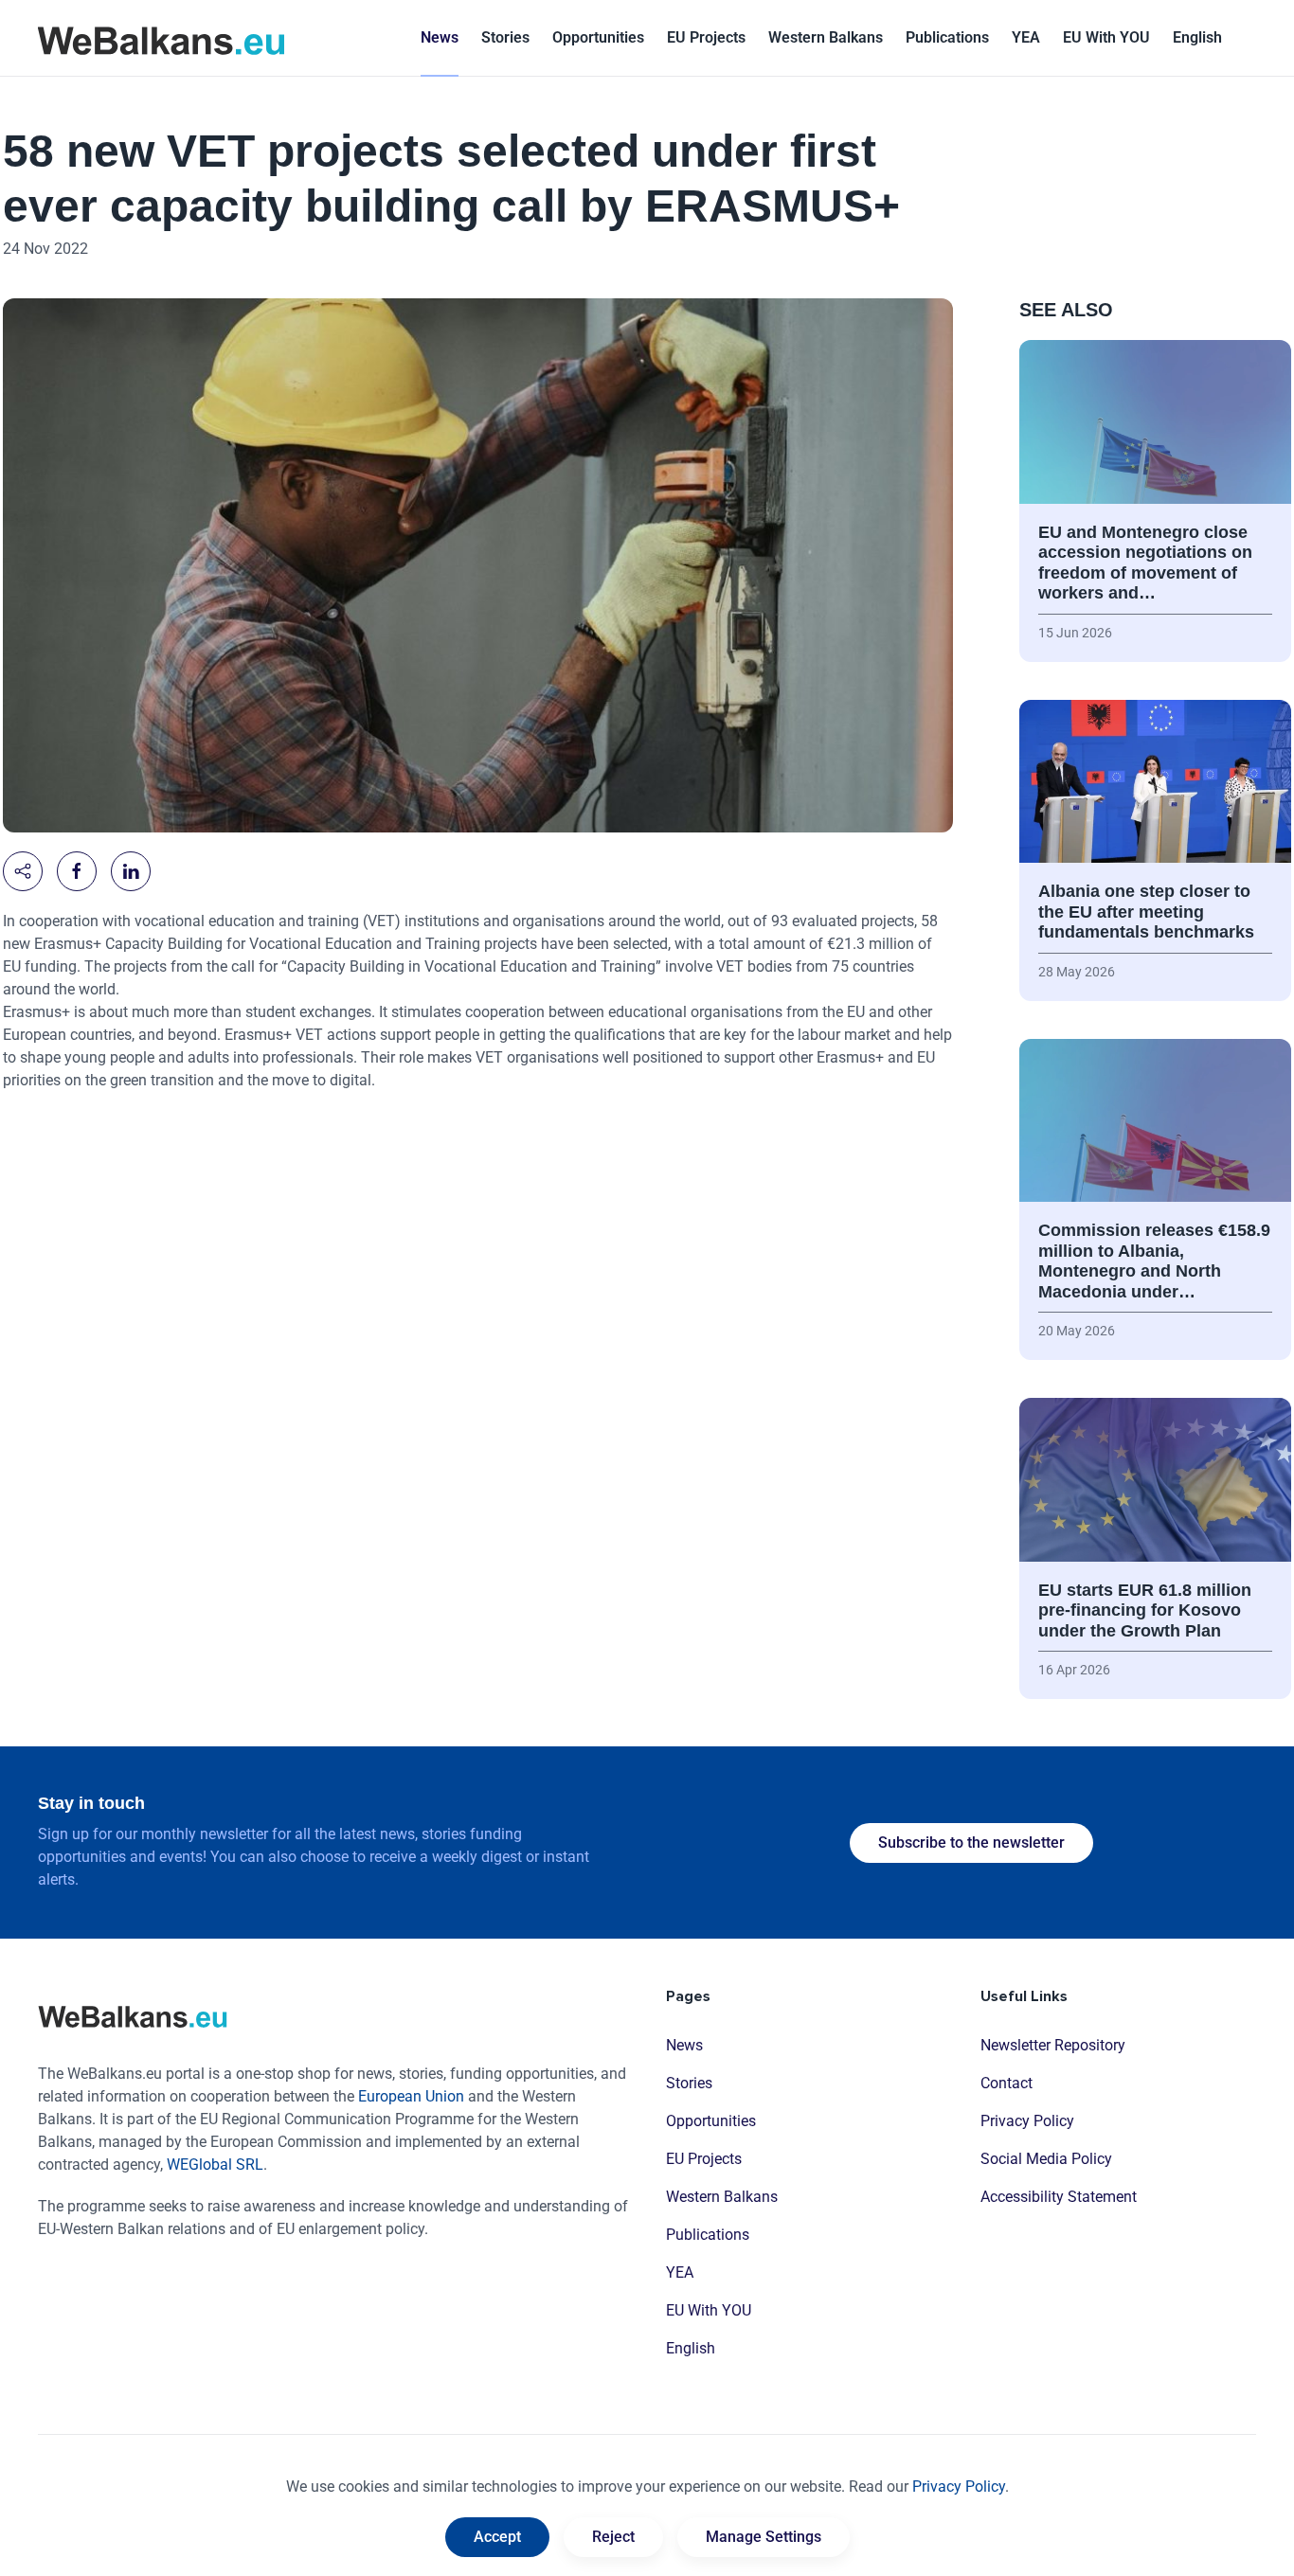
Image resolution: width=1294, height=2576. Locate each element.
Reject (613, 2537)
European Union (411, 2096)
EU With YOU (1106, 37)
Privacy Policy (1027, 2121)
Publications (947, 37)
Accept (497, 2537)
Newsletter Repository (1053, 2045)
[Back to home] (161, 38)
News (440, 37)
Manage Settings (764, 2537)
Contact (1006, 2083)
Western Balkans (722, 2197)
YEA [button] (1026, 37)
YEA (680, 2272)
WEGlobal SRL (215, 2165)
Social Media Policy (1046, 2159)
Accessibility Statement (1059, 2197)
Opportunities (598, 37)
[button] (1197, 38)
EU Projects (706, 37)
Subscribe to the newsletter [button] (971, 1843)
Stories (505, 37)
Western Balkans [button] (826, 37)
